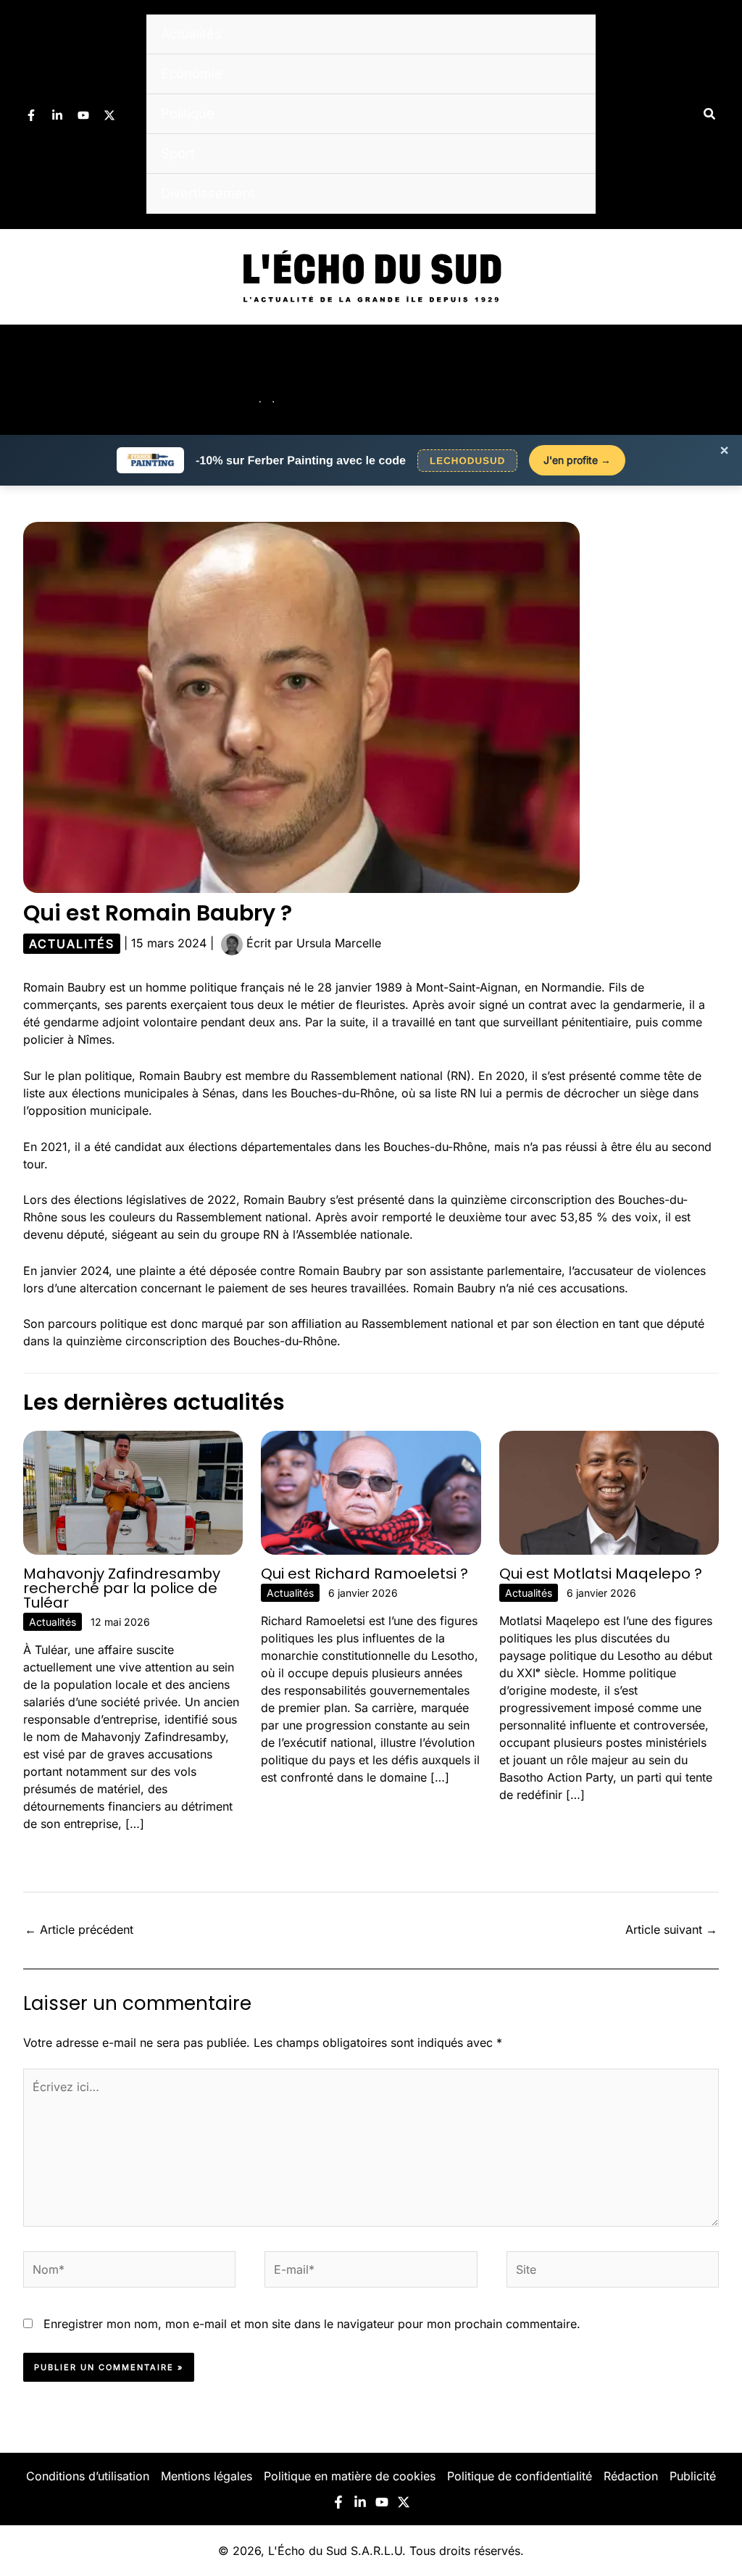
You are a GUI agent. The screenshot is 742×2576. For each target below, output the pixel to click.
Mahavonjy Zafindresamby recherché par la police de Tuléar (122, 1588)
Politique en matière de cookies (350, 2476)
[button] (710, 114)
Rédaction (631, 2476)
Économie (192, 74)
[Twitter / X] (109, 115)
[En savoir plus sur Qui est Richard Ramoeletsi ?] (371, 1492)
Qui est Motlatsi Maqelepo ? (601, 1574)
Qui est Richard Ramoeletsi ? (364, 1574)
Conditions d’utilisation (88, 2476)
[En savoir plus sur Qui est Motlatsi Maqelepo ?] (609, 1492)
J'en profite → (577, 460)
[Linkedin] (57, 115)
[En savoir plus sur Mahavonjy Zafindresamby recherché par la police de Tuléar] (133, 1492)
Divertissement (208, 193)
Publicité (693, 2476)
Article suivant (671, 1929)
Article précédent (79, 1929)
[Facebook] (31, 115)
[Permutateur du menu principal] (712, 380)
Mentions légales (207, 2476)
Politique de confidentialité (520, 2476)
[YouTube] (83, 115)
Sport (178, 153)
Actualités (191, 34)
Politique (188, 113)
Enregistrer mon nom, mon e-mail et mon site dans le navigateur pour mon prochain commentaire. (312, 2324)
